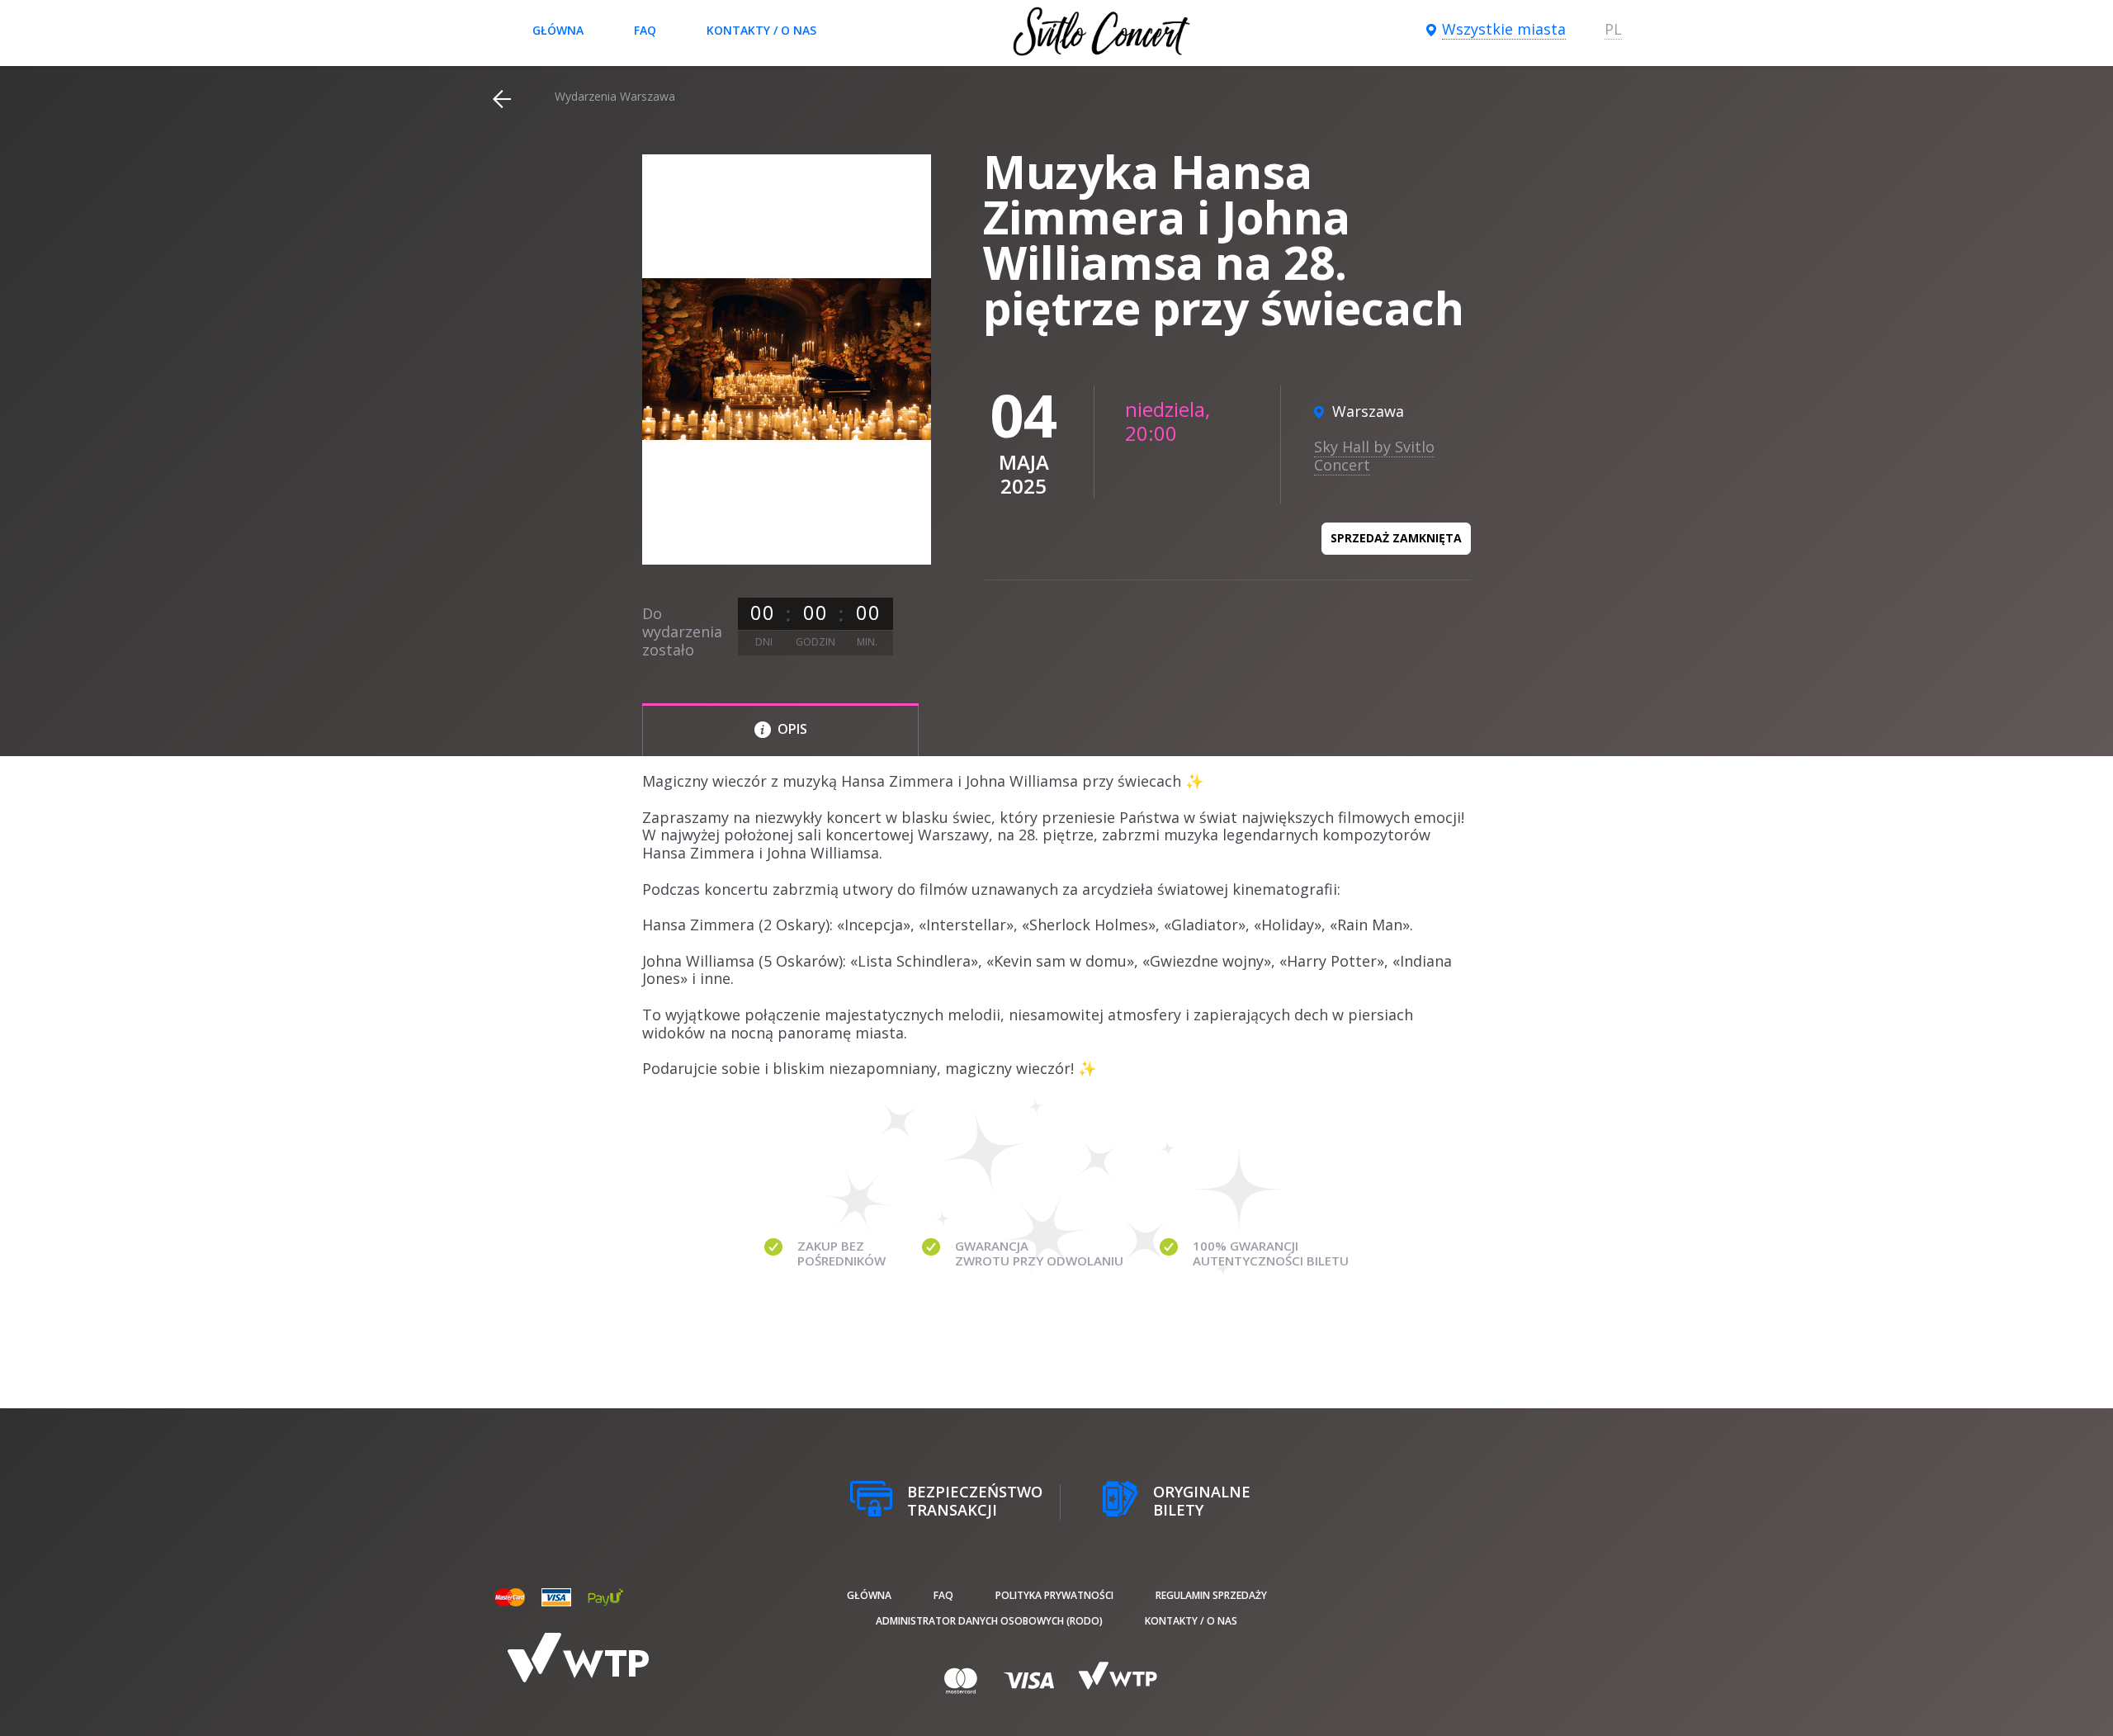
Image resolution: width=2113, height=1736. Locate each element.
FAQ (645, 30)
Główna (558, 30)
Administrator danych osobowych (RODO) (989, 1621)
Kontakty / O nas (761, 30)
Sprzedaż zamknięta (1396, 538)
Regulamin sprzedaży (1211, 1595)
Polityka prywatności (1054, 1595)
